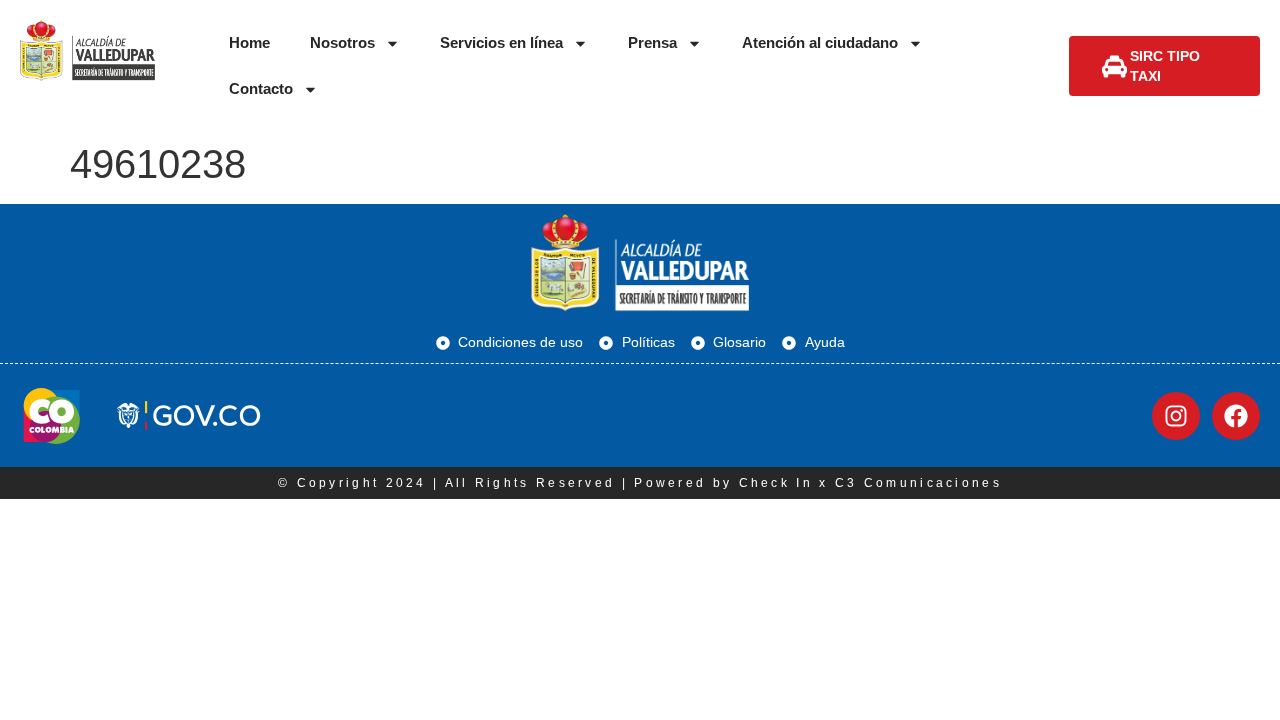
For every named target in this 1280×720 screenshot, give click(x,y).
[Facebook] (1236, 416)
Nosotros (342, 42)
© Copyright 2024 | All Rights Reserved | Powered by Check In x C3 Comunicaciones (640, 483)
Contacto (261, 88)
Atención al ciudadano (820, 42)
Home (249, 42)
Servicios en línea (501, 42)
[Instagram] (1176, 416)
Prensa (652, 42)
